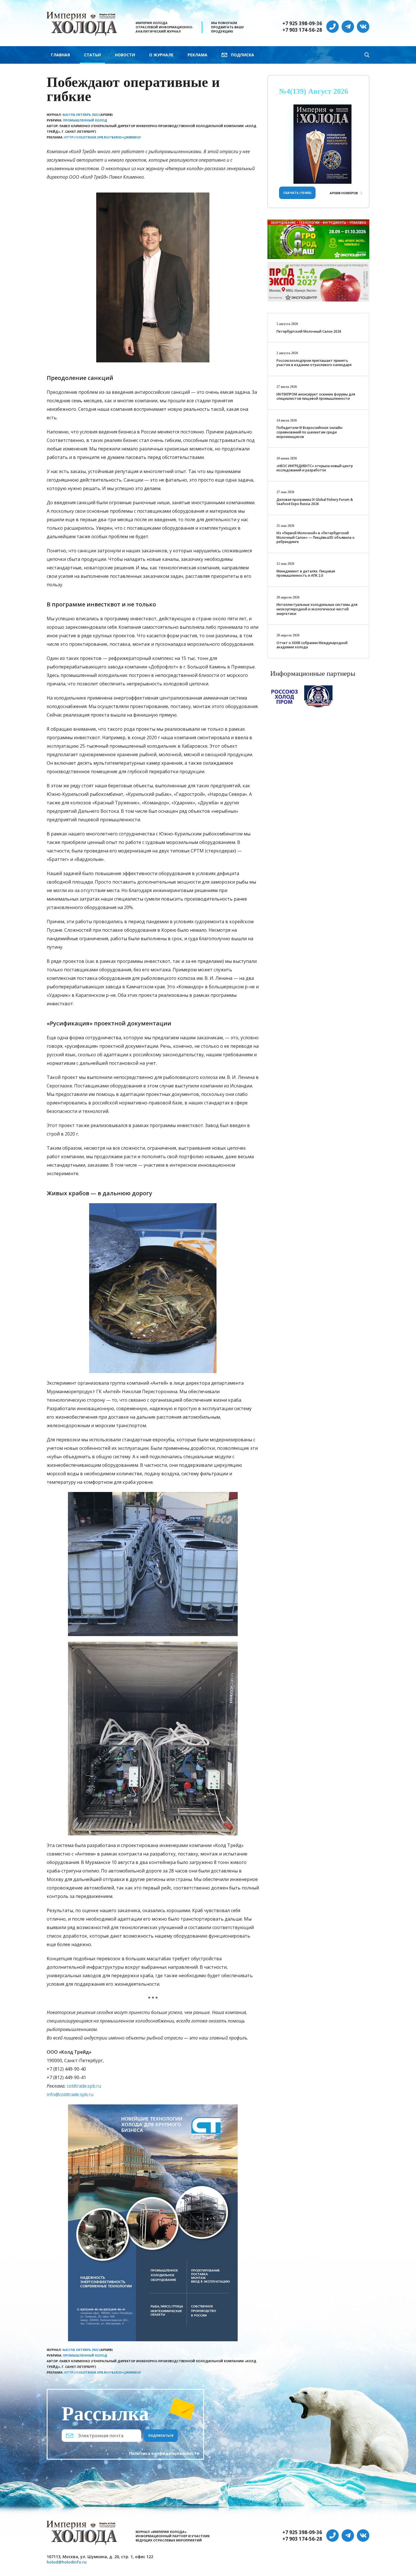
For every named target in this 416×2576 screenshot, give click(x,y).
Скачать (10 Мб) (297, 193)
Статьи (92, 55)
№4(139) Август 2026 (314, 91)
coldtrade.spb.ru (84, 2086)
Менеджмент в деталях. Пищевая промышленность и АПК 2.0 (306, 573)
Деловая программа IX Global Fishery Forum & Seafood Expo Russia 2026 (315, 502)
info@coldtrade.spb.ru (70, 2094)
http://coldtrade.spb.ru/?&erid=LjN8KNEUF (103, 137)
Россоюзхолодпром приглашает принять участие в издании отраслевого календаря (314, 363)
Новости (125, 55)
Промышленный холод (85, 120)
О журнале (161, 55)
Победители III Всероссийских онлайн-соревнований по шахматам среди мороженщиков (310, 432)
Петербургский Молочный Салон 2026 (309, 331)
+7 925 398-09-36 (302, 23)
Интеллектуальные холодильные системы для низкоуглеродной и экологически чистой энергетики (317, 609)
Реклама (198, 55)
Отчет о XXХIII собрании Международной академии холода (312, 645)
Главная (60, 55)
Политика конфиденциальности (164, 2453)
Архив (344, 193)
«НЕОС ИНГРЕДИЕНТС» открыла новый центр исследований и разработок (315, 468)
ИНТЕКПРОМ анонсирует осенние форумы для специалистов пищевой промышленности (316, 396)
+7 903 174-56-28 (302, 30)
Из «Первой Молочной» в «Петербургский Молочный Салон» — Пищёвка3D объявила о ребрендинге (316, 537)
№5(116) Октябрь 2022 (81, 115)
